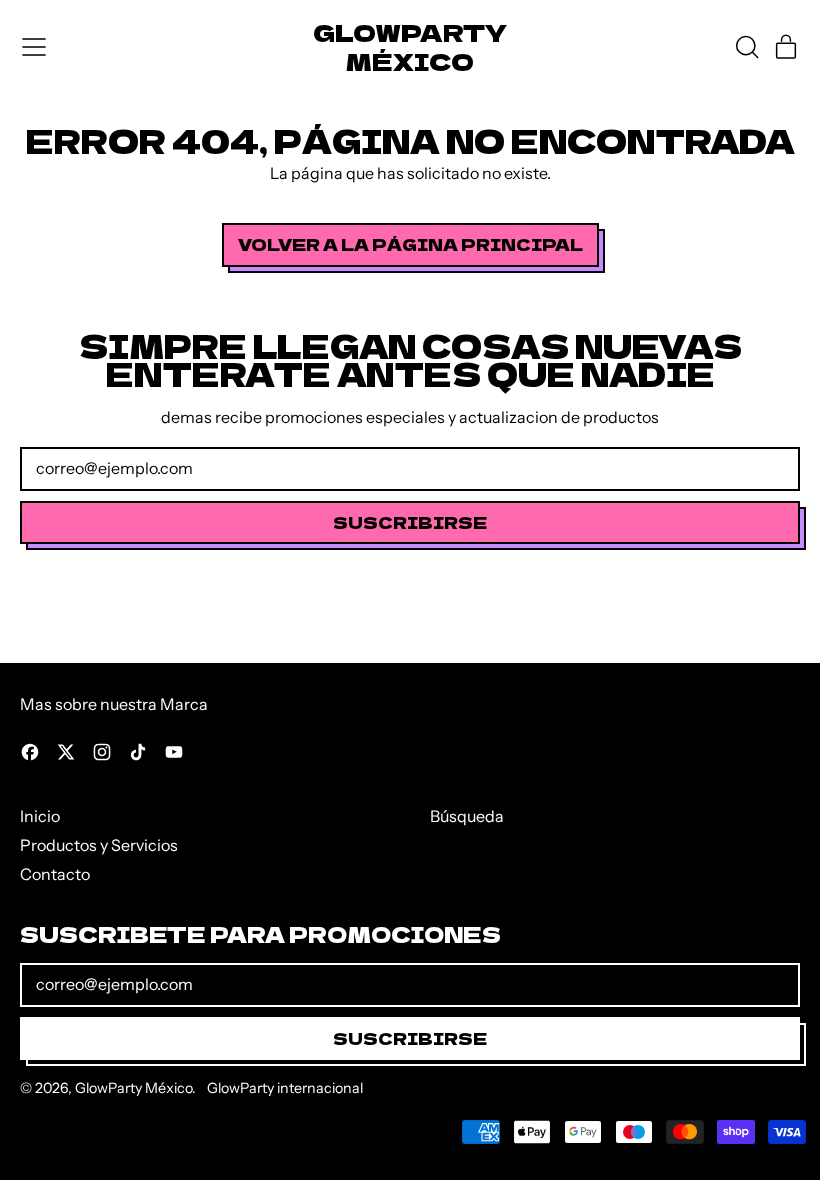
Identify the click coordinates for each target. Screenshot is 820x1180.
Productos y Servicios (99, 845)
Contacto (55, 874)
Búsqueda (467, 816)
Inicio (40, 816)
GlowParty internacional (285, 1088)
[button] (746, 47)
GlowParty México (410, 47)
